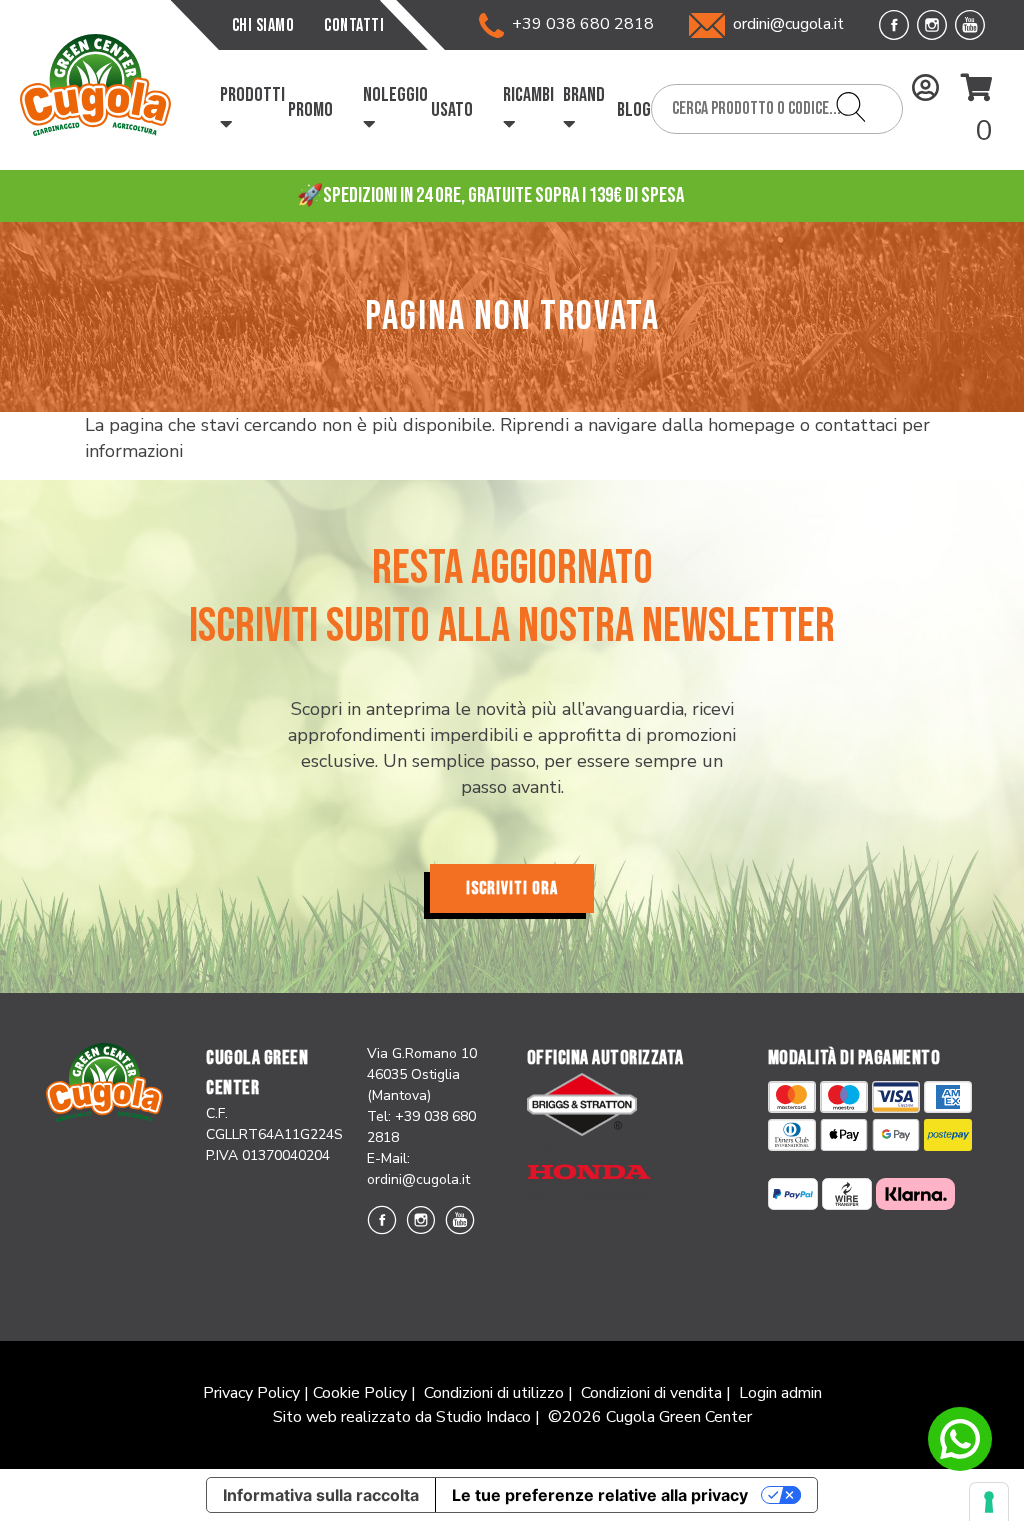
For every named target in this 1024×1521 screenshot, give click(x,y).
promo (310, 110)
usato (452, 110)
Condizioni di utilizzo (494, 1393)
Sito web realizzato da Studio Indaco (402, 1417)
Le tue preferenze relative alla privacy (600, 1495)
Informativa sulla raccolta (321, 1495)
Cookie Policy (360, 1393)
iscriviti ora (512, 888)
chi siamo (263, 25)
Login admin (780, 1393)
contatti (354, 25)
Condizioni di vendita (651, 1393)
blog (634, 110)
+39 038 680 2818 (579, 24)
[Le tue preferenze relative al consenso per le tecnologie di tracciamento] (989, 1502)
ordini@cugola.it (788, 24)
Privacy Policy (251, 1393)
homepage (751, 425)
